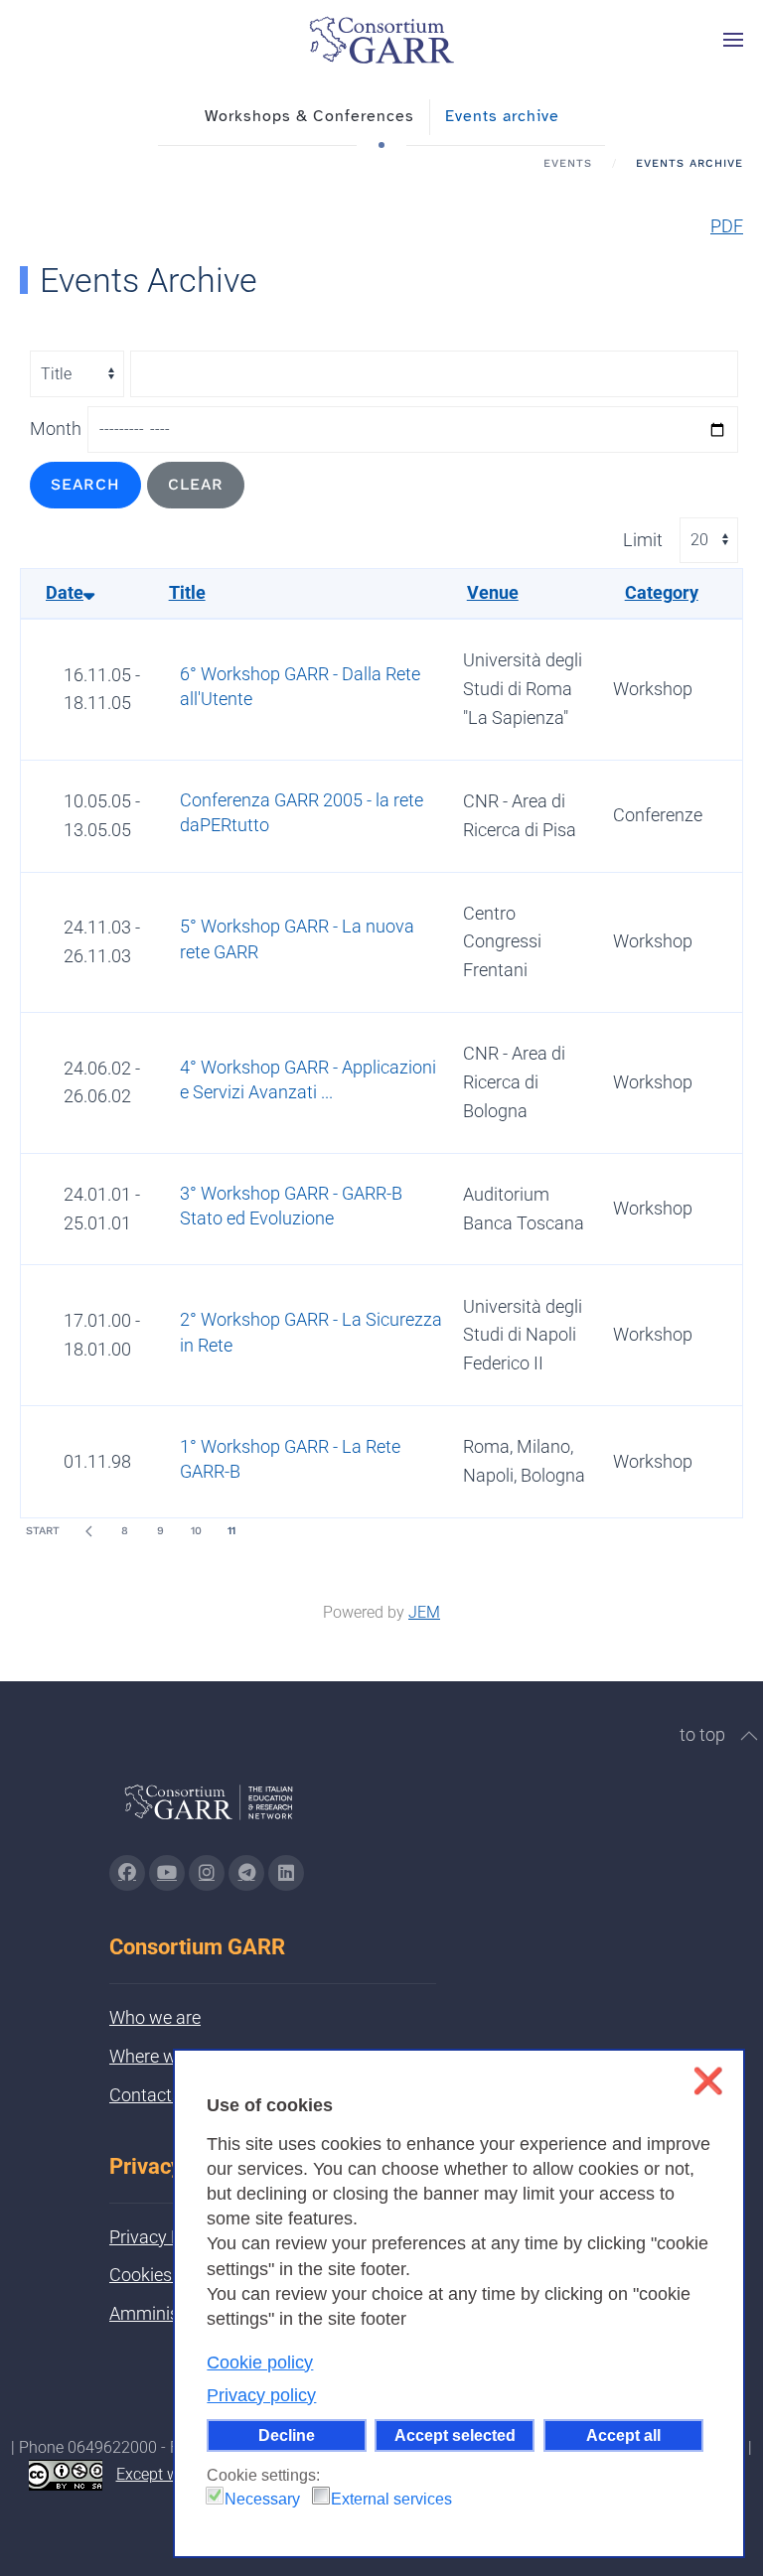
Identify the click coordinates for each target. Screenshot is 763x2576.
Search (85, 484)
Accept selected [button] (455, 2435)
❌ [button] (708, 2081)
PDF (727, 226)
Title (187, 592)
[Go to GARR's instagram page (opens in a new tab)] (207, 1873)
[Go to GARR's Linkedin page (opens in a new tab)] (286, 1873)
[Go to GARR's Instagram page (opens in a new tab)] (127, 1873)
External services (391, 2499)
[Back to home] (381, 40)
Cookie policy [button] (260, 2362)
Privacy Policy (163, 2237)
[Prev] (88, 1531)
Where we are (162, 2056)
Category (662, 592)
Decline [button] (287, 2435)
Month (56, 429)
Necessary (262, 2499)
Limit (643, 540)
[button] (733, 40)
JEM (424, 1612)
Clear (196, 484)
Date (65, 592)
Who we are (155, 2017)
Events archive (502, 116)
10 (196, 1531)
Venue (493, 592)
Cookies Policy (166, 2275)
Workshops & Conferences (309, 116)
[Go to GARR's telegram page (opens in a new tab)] (246, 1873)
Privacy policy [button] (261, 2395)
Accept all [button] (623, 2435)
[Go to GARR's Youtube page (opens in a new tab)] (167, 1873)
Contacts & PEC (171, 2095)
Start (43, 1531)
